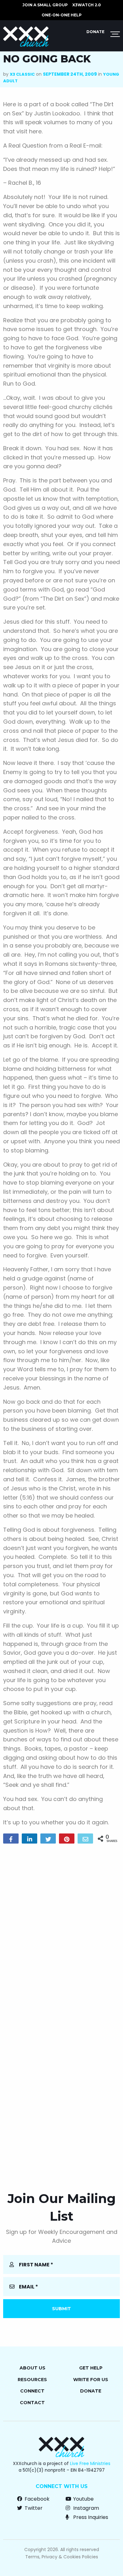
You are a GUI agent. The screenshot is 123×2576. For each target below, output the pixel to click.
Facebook (36, 2499)
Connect (32, 2391)
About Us (32, 2368)
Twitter (33, 2508)
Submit (61, 2309)
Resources (32, 2380)
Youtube (83, 2499)
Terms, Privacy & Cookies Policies (62, 2557)
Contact (32, 2403)
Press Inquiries (90, 2517)
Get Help (91, 2368)
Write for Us (91, 2380)
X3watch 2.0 (87, 5)
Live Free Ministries (90, 2463)
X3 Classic (22, 74)
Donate (95, 32)
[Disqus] (61, 1929)
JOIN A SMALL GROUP (45, 5)
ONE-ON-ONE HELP (62, 15)
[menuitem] (45, 5)
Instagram (85, 2508)
